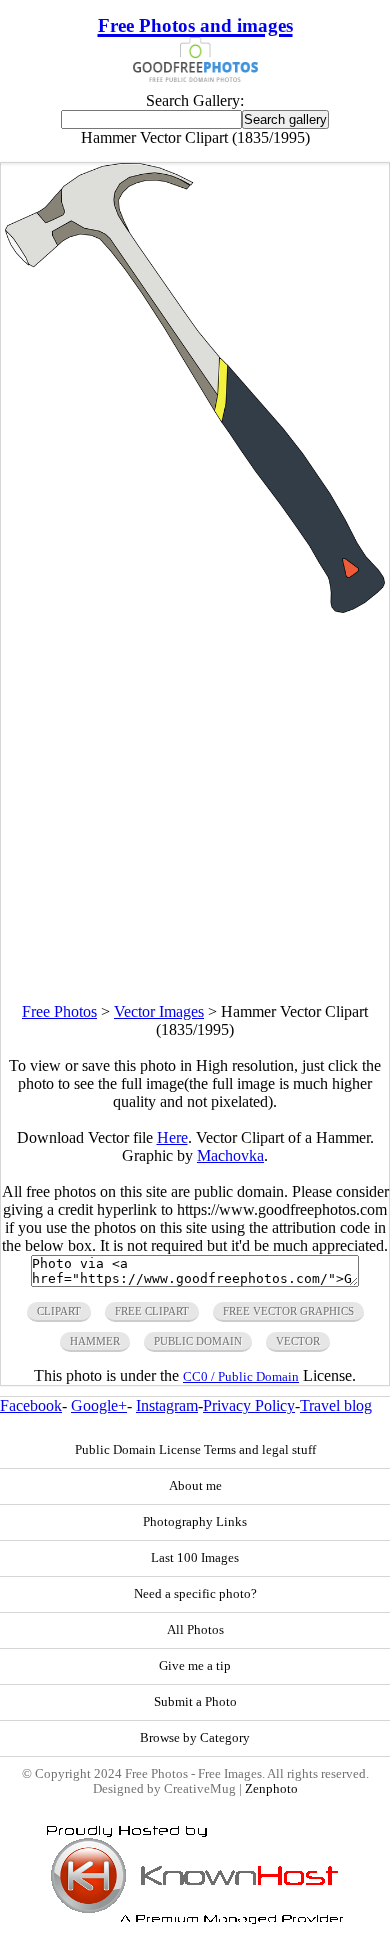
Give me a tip (195, 1666)
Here (172, 1137)
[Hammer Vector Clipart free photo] (195, 607)
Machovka (230, 1155)
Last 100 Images (195, 1558)
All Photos (195, 1630)
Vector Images (159, 1011)
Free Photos (59, 1011)
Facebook (31, 1405)
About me (195, 1486)
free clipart (152, 1311)
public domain (198, 1341)
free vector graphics (288, 1311)
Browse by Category (195, 1738)
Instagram (167, 1405)
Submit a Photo (195, 1702)
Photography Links (195, 1522)
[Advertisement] (195, 808)
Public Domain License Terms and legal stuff (195, 1450)
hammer (95, 1341)
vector (298, 1341)
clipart (59, 1311)
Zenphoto (271, 1789)
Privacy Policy (249, 1405)
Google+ (99, 1405)
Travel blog (336, 1405)
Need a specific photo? (195, 1594)
